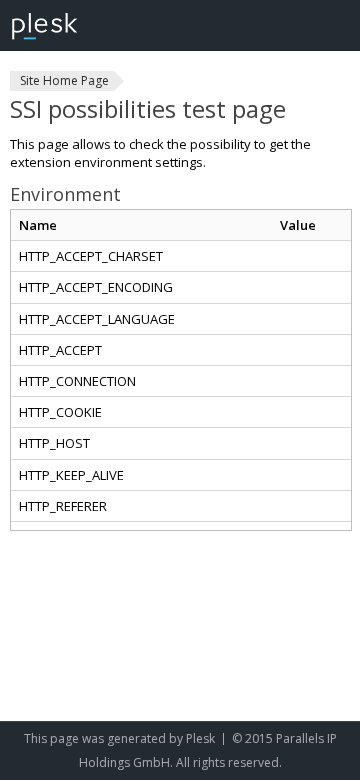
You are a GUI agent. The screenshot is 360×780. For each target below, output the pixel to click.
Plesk (200, 738)
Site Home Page (64, 80)
